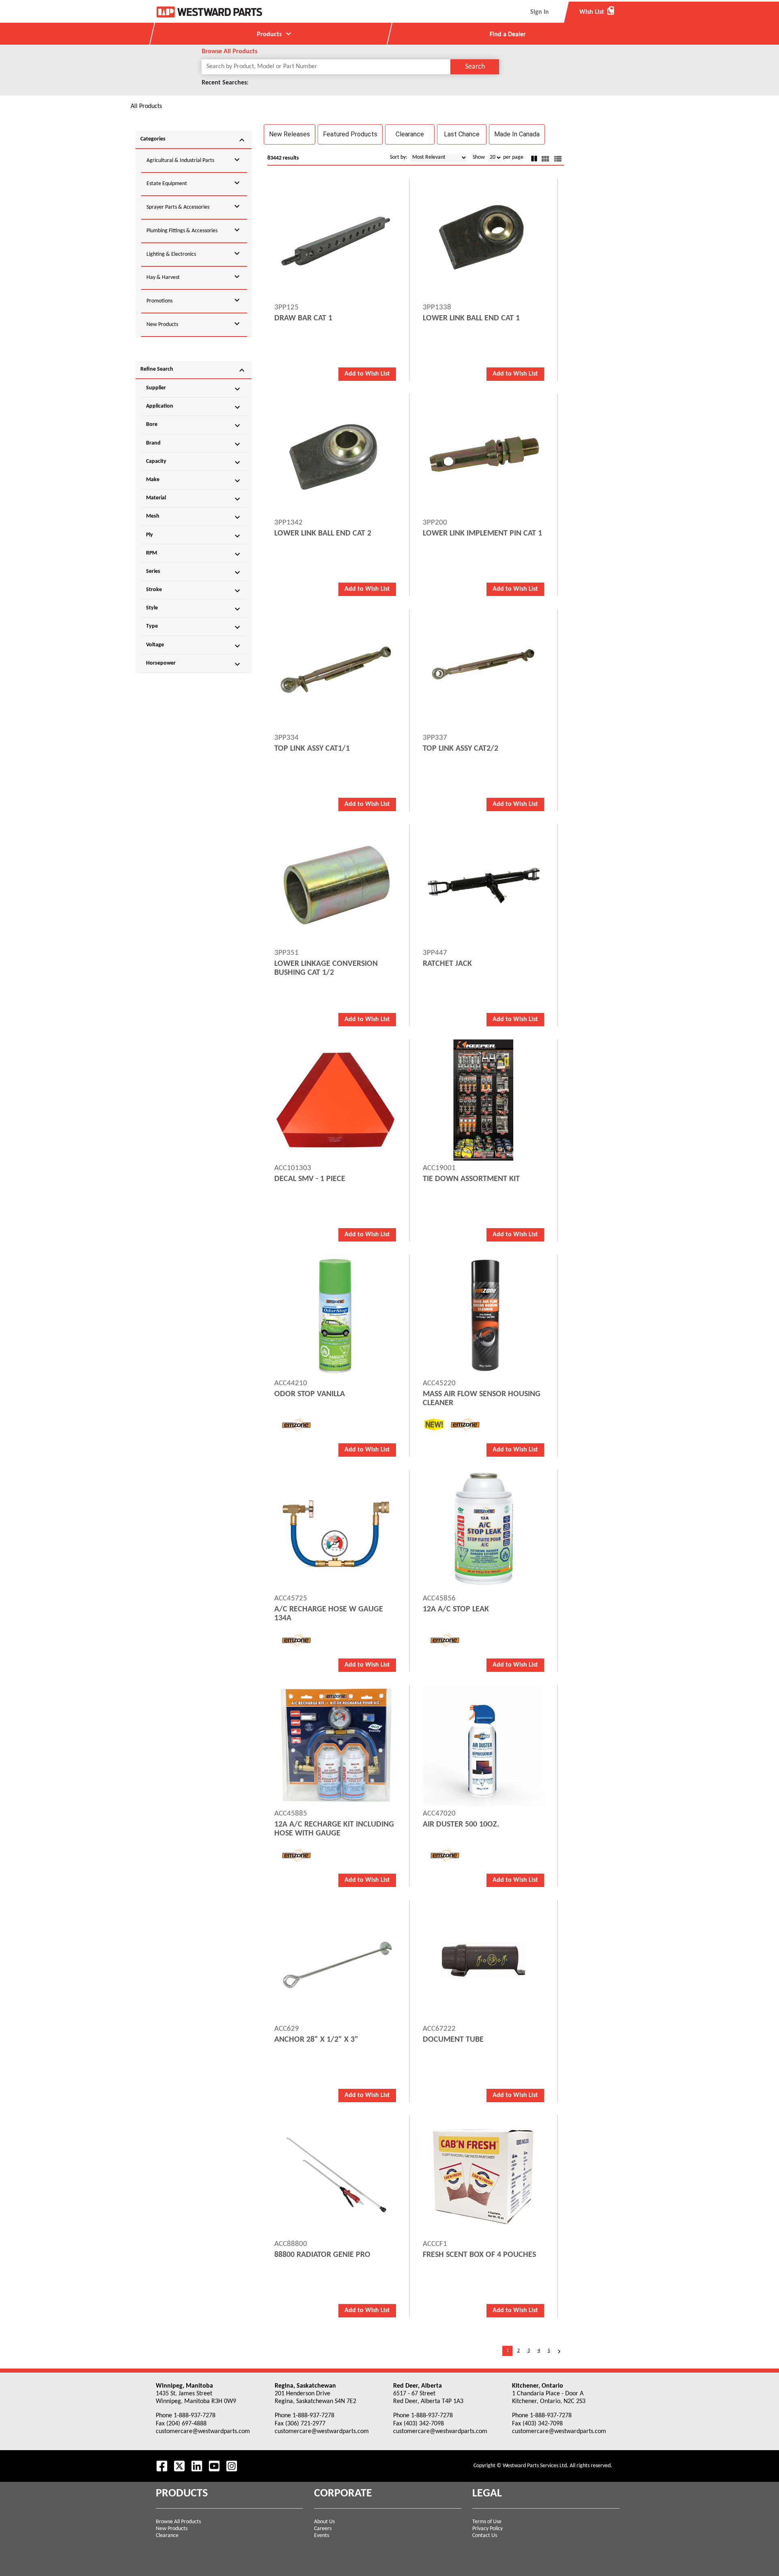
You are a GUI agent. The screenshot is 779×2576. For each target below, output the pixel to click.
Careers (323, 2529)
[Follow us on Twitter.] (179, 2466)
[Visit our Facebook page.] (162, 2466)
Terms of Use (487, 2522)
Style (194, 609)
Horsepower (194, 664)
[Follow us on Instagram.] (232, 2466)
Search (475, 67)
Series (194, 572)
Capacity (194, 462)
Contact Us (485, 2536)
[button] (289, 134)
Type (194, 627)
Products (275, 34)
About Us (324, 2522)
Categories (194, 140)
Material (194, 499)
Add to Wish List (367, 374)
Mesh (194, 517)
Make (194, 481)
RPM (194, 554)
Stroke (194, 591)
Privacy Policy (487, 2529)
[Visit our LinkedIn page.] (197, 2466)
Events (322, 2536)
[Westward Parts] (209, 12)
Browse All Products (178, 2522)
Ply (194, 536)
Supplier (194, 389)
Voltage (194, 646)
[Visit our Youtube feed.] (214, 2466)
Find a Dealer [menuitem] (508, 35)
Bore (194, 425)
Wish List (597, 12)
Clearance (167, 2536)
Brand (194, 444)
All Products (146, 106)
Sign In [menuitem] (540, 12)
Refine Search (194, 370)
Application (194, 407)
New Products (172, 2529)
